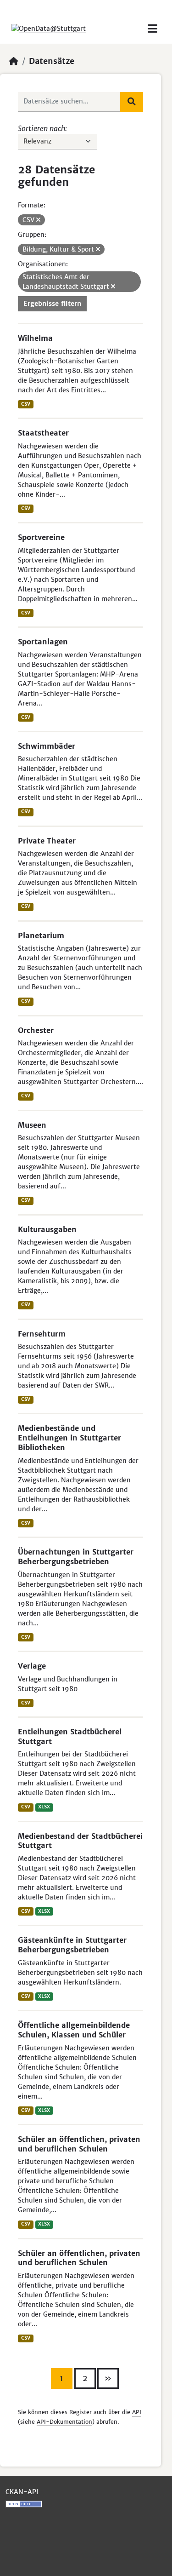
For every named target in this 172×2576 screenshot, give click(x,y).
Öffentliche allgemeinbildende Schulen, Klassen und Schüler (74, 2030)
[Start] (14, 61)
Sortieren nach (42, 128)
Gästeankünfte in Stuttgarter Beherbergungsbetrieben (72, 1945)
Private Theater (47, 841)
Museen (32, 1125)
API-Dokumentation (64, 2422)
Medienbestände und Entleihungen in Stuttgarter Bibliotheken (69, 1438)
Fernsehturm (42, 1334)
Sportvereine (41, 537)
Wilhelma (35, 338)
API (137, 2412)
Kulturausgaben (47, 1229)
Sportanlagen (43, 642)
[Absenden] (132, 102)
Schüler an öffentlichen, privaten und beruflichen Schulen (79, 2144)
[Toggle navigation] (153, 29)
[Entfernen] (38, 220)
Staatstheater (43, 433)
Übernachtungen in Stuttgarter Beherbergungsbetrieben (76, 1557)
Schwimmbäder (47, 746)
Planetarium (41, 935)
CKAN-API (22, 2492)
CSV (26, 404)
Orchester (36, 1030)
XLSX (44, 1807)
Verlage (32, 1666)
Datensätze (52, 61)
